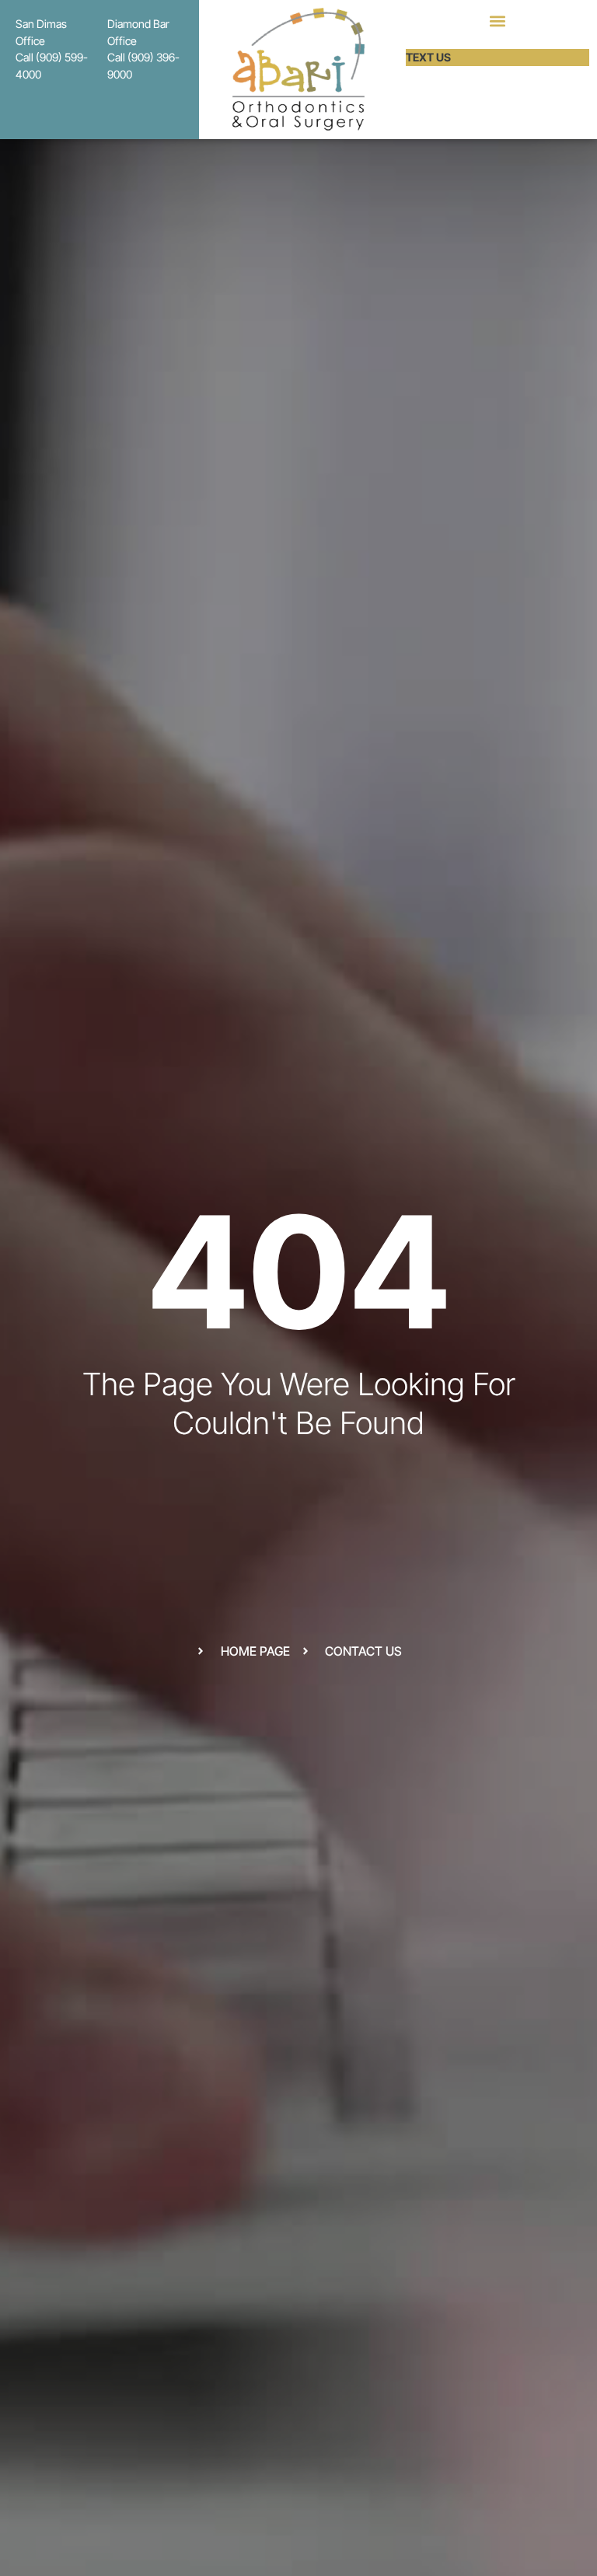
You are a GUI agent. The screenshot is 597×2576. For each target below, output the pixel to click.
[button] (497, 21)
